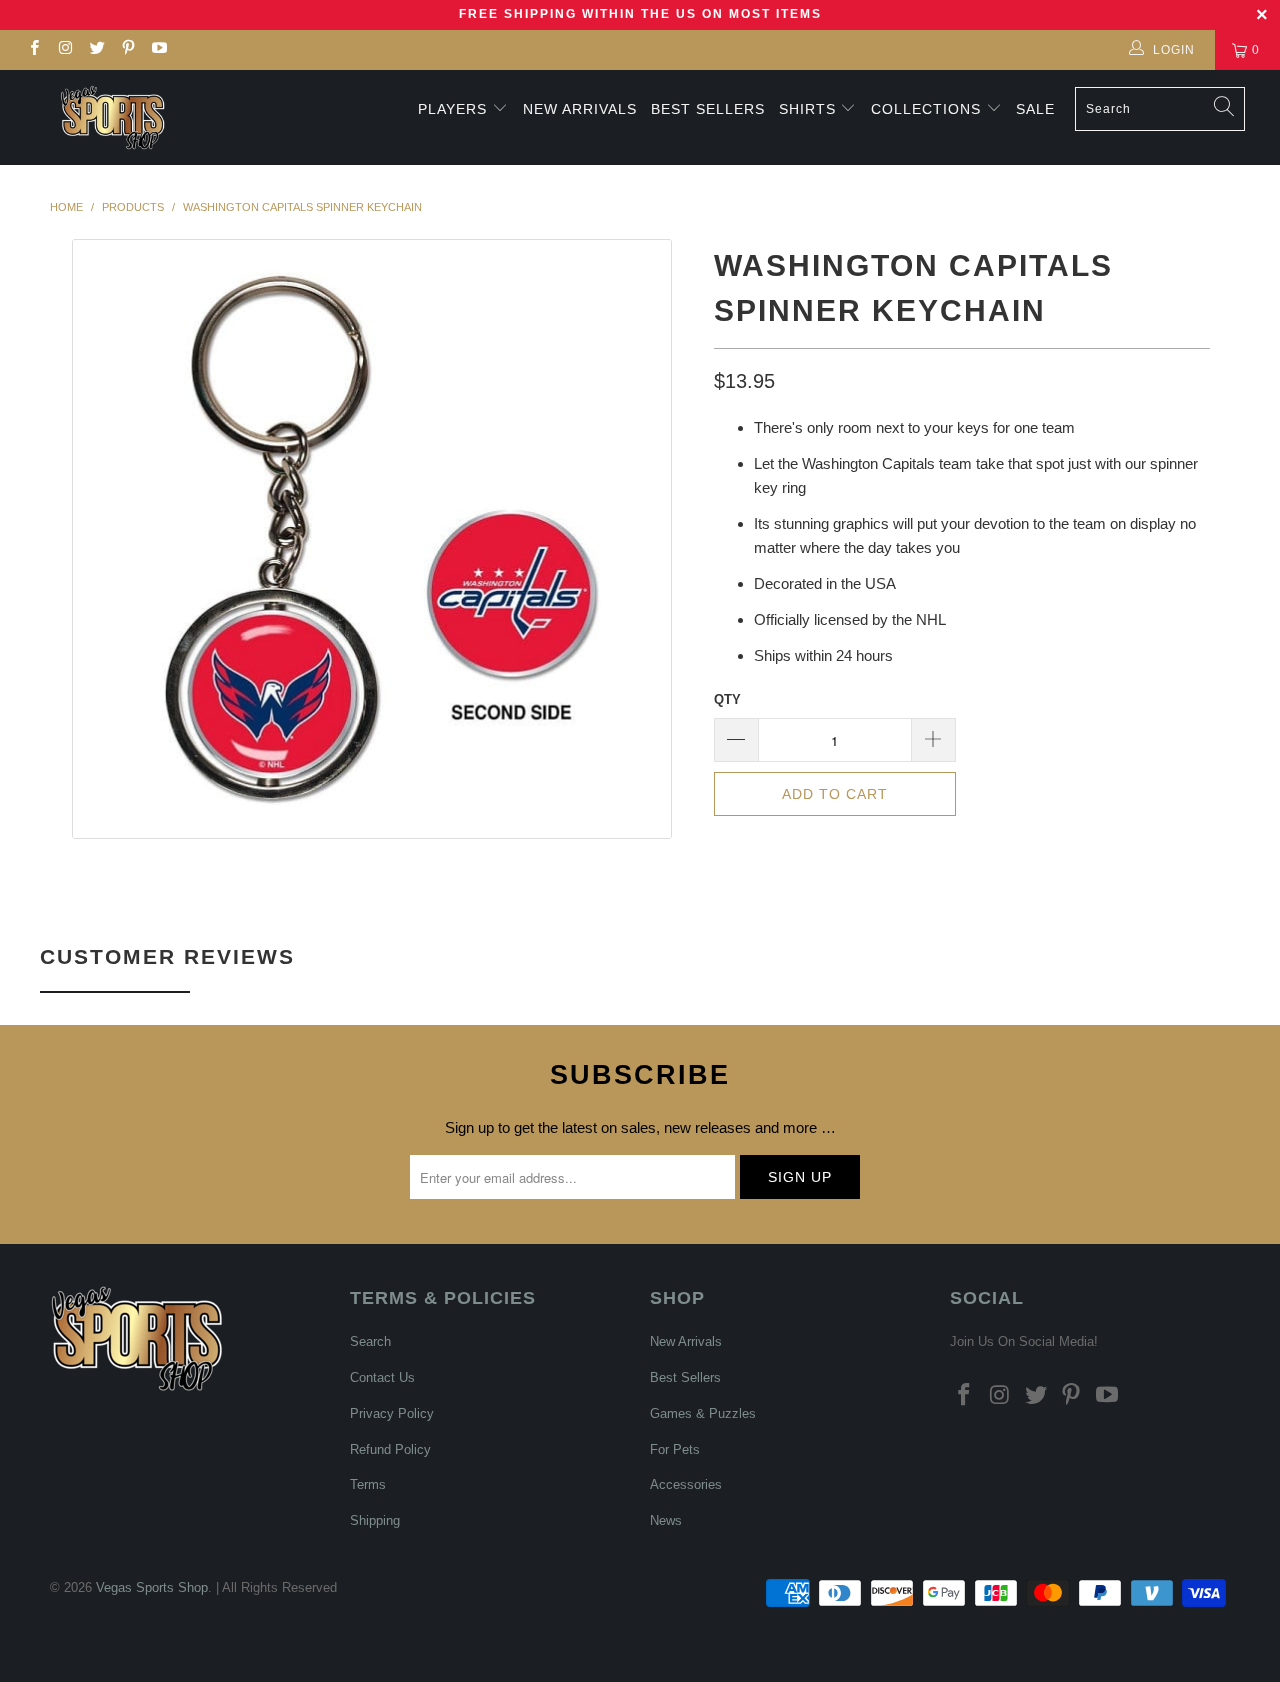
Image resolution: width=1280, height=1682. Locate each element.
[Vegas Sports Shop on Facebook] (33, 50)
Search (370, 1341)
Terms (368, 1484)
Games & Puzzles (703, 1413)
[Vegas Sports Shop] (112, 117)
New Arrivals (580, 109)
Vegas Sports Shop (152, 1587)
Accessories (686, 1484)
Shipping (375, 1520)
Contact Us (382, 1377)
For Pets (675, 1449)
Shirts (807, 109)
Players (452, 109)
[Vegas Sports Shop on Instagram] (64, 50)
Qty (727, 699)
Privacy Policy (392, 1413)
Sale (1035, 109)
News (666, 1520)
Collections (928, 109)
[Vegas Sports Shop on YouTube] (158, 50)
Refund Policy (390, 1449)
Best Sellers (708, 109)
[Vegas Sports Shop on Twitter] (96, 50)
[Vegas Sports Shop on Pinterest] (127, 50)
